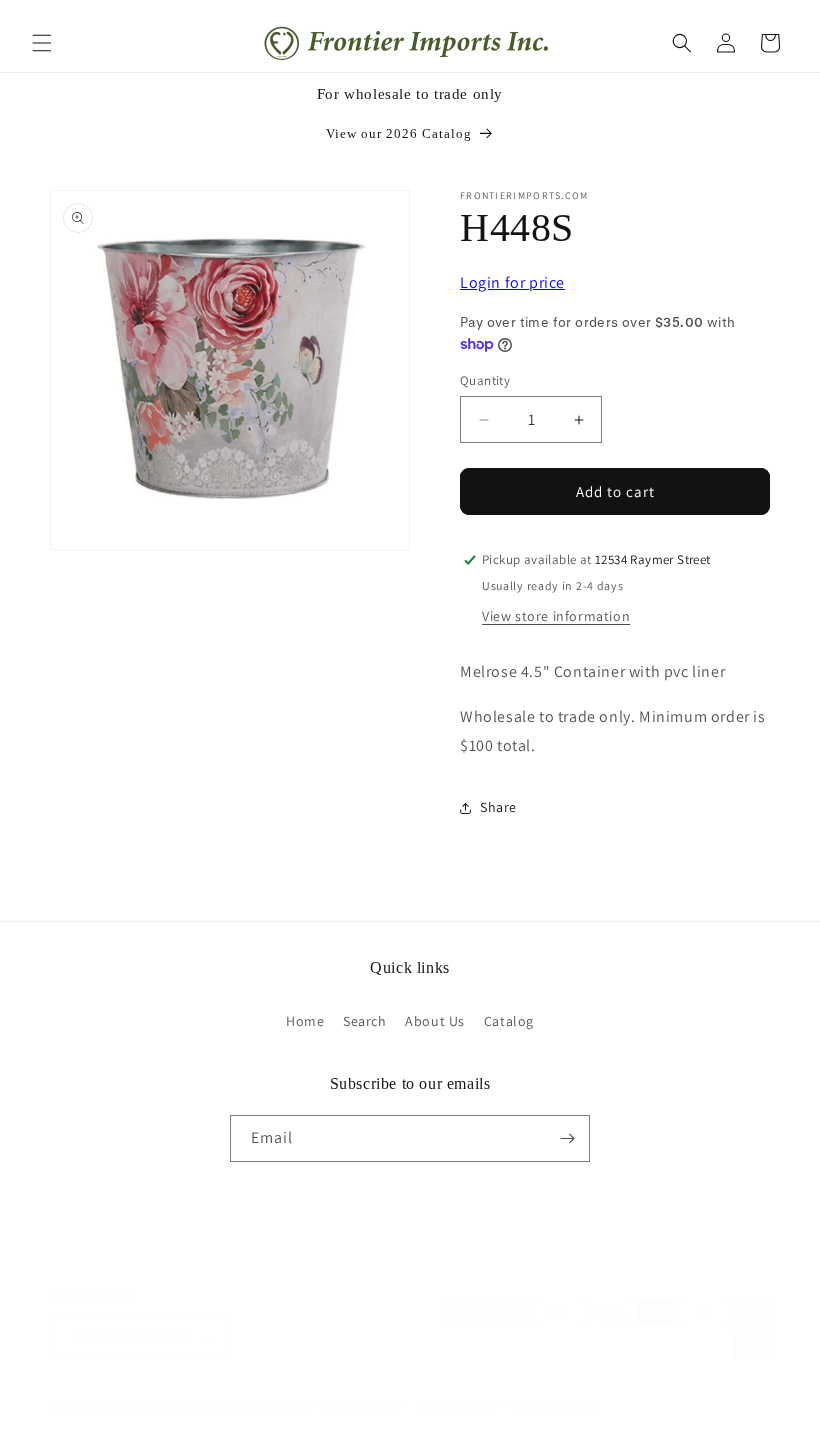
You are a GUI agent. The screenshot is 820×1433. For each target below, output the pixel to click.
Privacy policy (454, 1407)
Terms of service (552, 1407)
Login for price (512, 282)
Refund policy (361, 1407)
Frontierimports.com (146, 1407)
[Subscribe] (567, 1138)
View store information (556, 616)
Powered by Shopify (255, 1407)
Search (365, 1021)
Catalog (509, 1021)
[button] (42, 43)
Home (305, 1021)
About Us (435, 1021)
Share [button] (498, 807)
